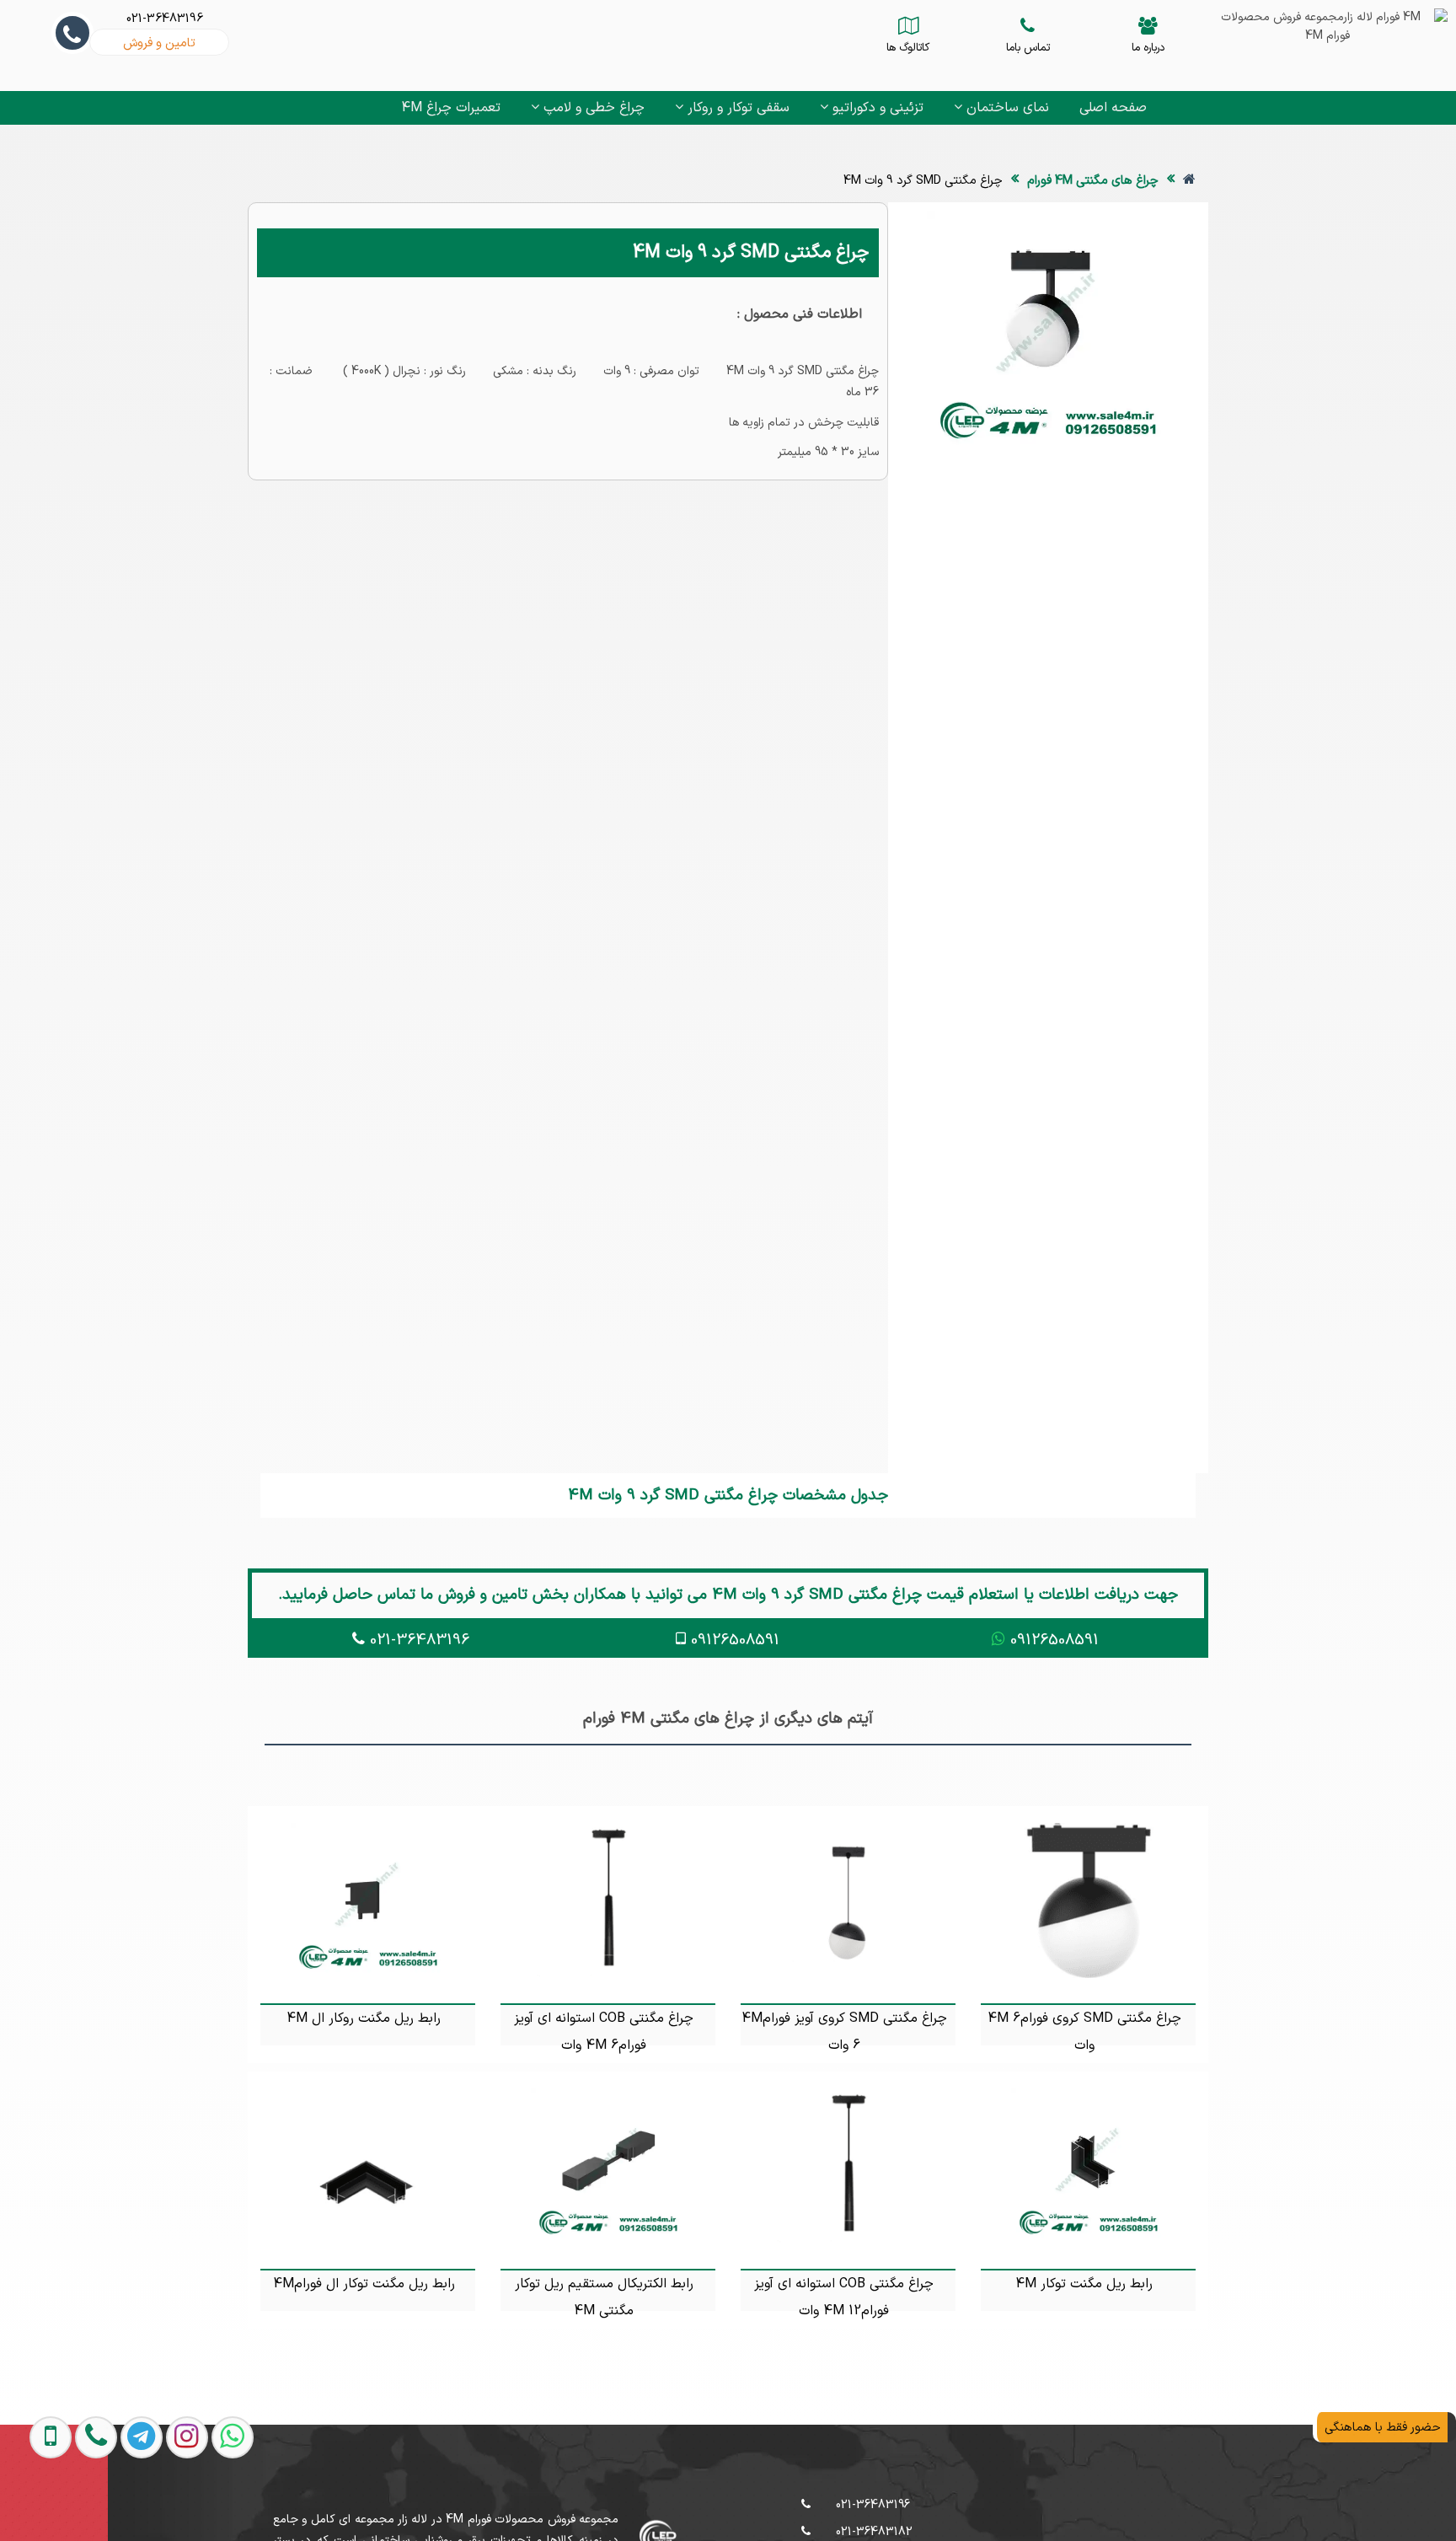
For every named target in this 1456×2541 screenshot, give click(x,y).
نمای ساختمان (1006, 108)
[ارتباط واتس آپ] (216, 2506)
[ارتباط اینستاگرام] (170, 2506)
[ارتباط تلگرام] (125, 2506)
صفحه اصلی (1113, 108)
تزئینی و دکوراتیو (876, 108)
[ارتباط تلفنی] (79, 2506)
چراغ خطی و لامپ (592, 108)
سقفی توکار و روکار (736, 108)
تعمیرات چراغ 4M (451, 108)
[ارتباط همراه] (35, 2506)
